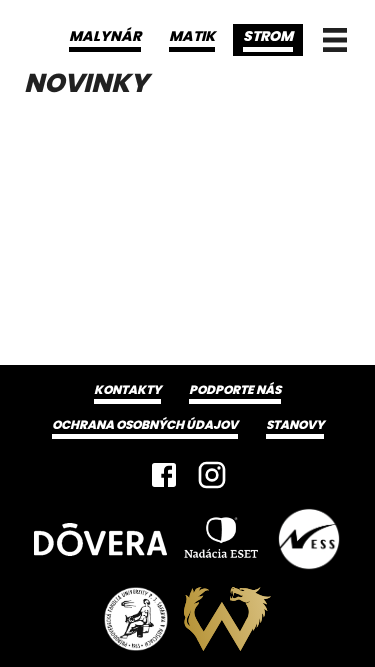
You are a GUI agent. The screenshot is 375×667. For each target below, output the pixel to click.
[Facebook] (164, 475)
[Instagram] (212, 475)
